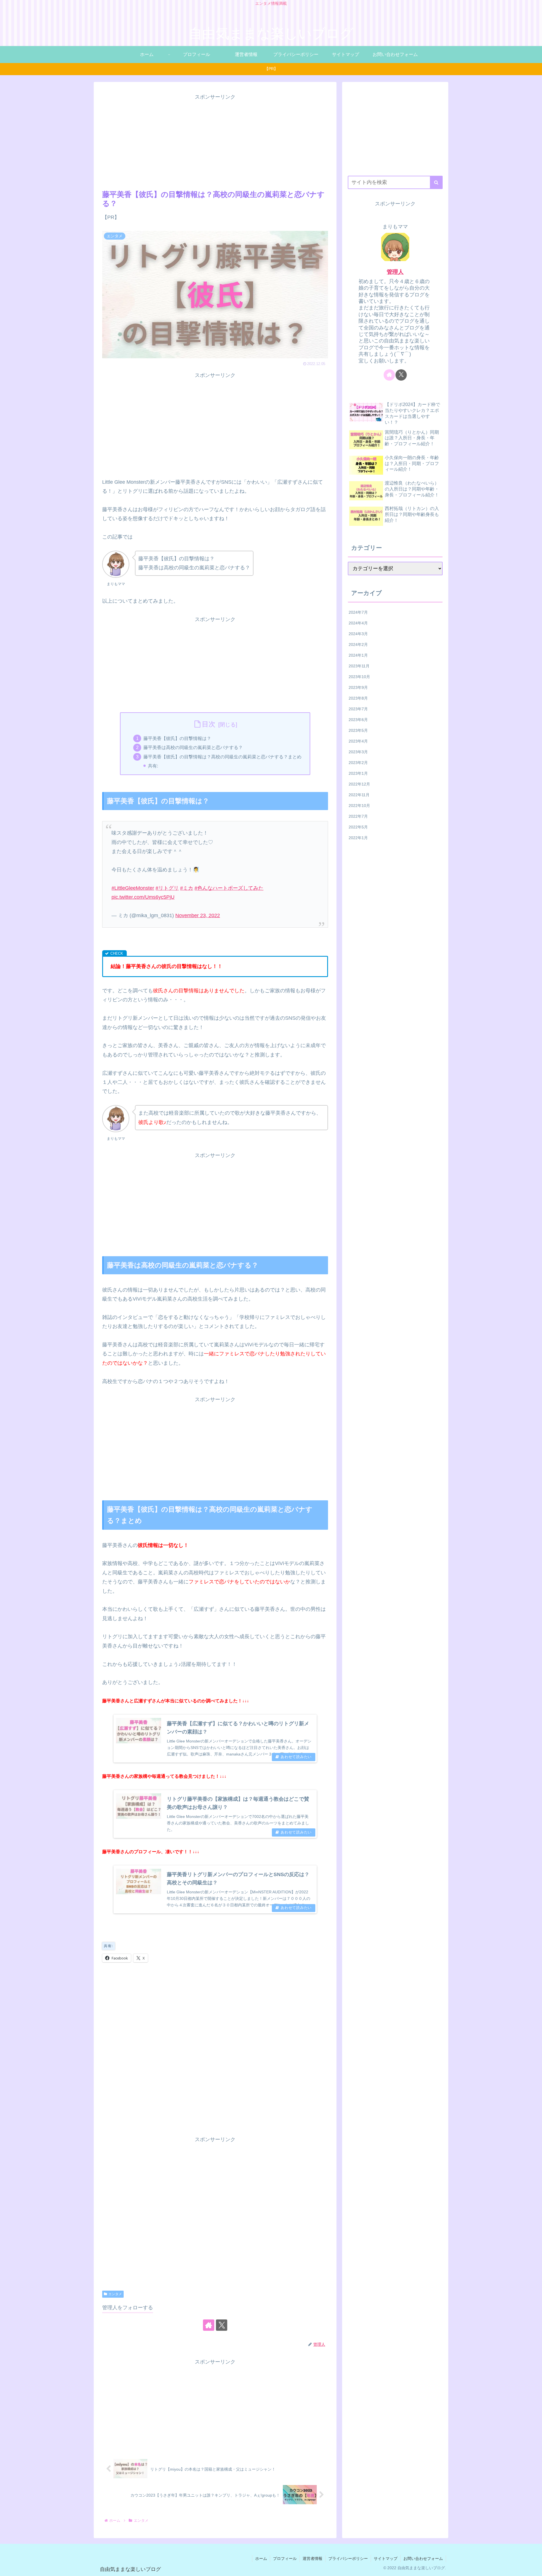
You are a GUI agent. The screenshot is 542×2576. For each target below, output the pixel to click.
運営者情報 (312, 2558)
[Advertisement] (215, 141)
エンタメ (115, 2294)
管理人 (395, 272)
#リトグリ (167, 888)
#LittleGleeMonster (133, 888)
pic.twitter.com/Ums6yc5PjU (143, 897)
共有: (153, 766)
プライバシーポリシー (348, 2558)
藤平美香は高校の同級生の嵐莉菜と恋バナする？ (193, 747)
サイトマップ (386, 2558)
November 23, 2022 (198, 915)
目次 (209, 724)
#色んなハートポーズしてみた (229, 888)
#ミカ (187, 888)
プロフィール (285, 2558)
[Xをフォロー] (222, 2325)
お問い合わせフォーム (423, 2558)
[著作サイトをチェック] (209, 2325)
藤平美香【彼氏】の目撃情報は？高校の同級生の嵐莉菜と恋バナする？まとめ (222, 757)
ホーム (261, 2558)
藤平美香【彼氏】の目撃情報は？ (177, 738)
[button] (436, 182)
